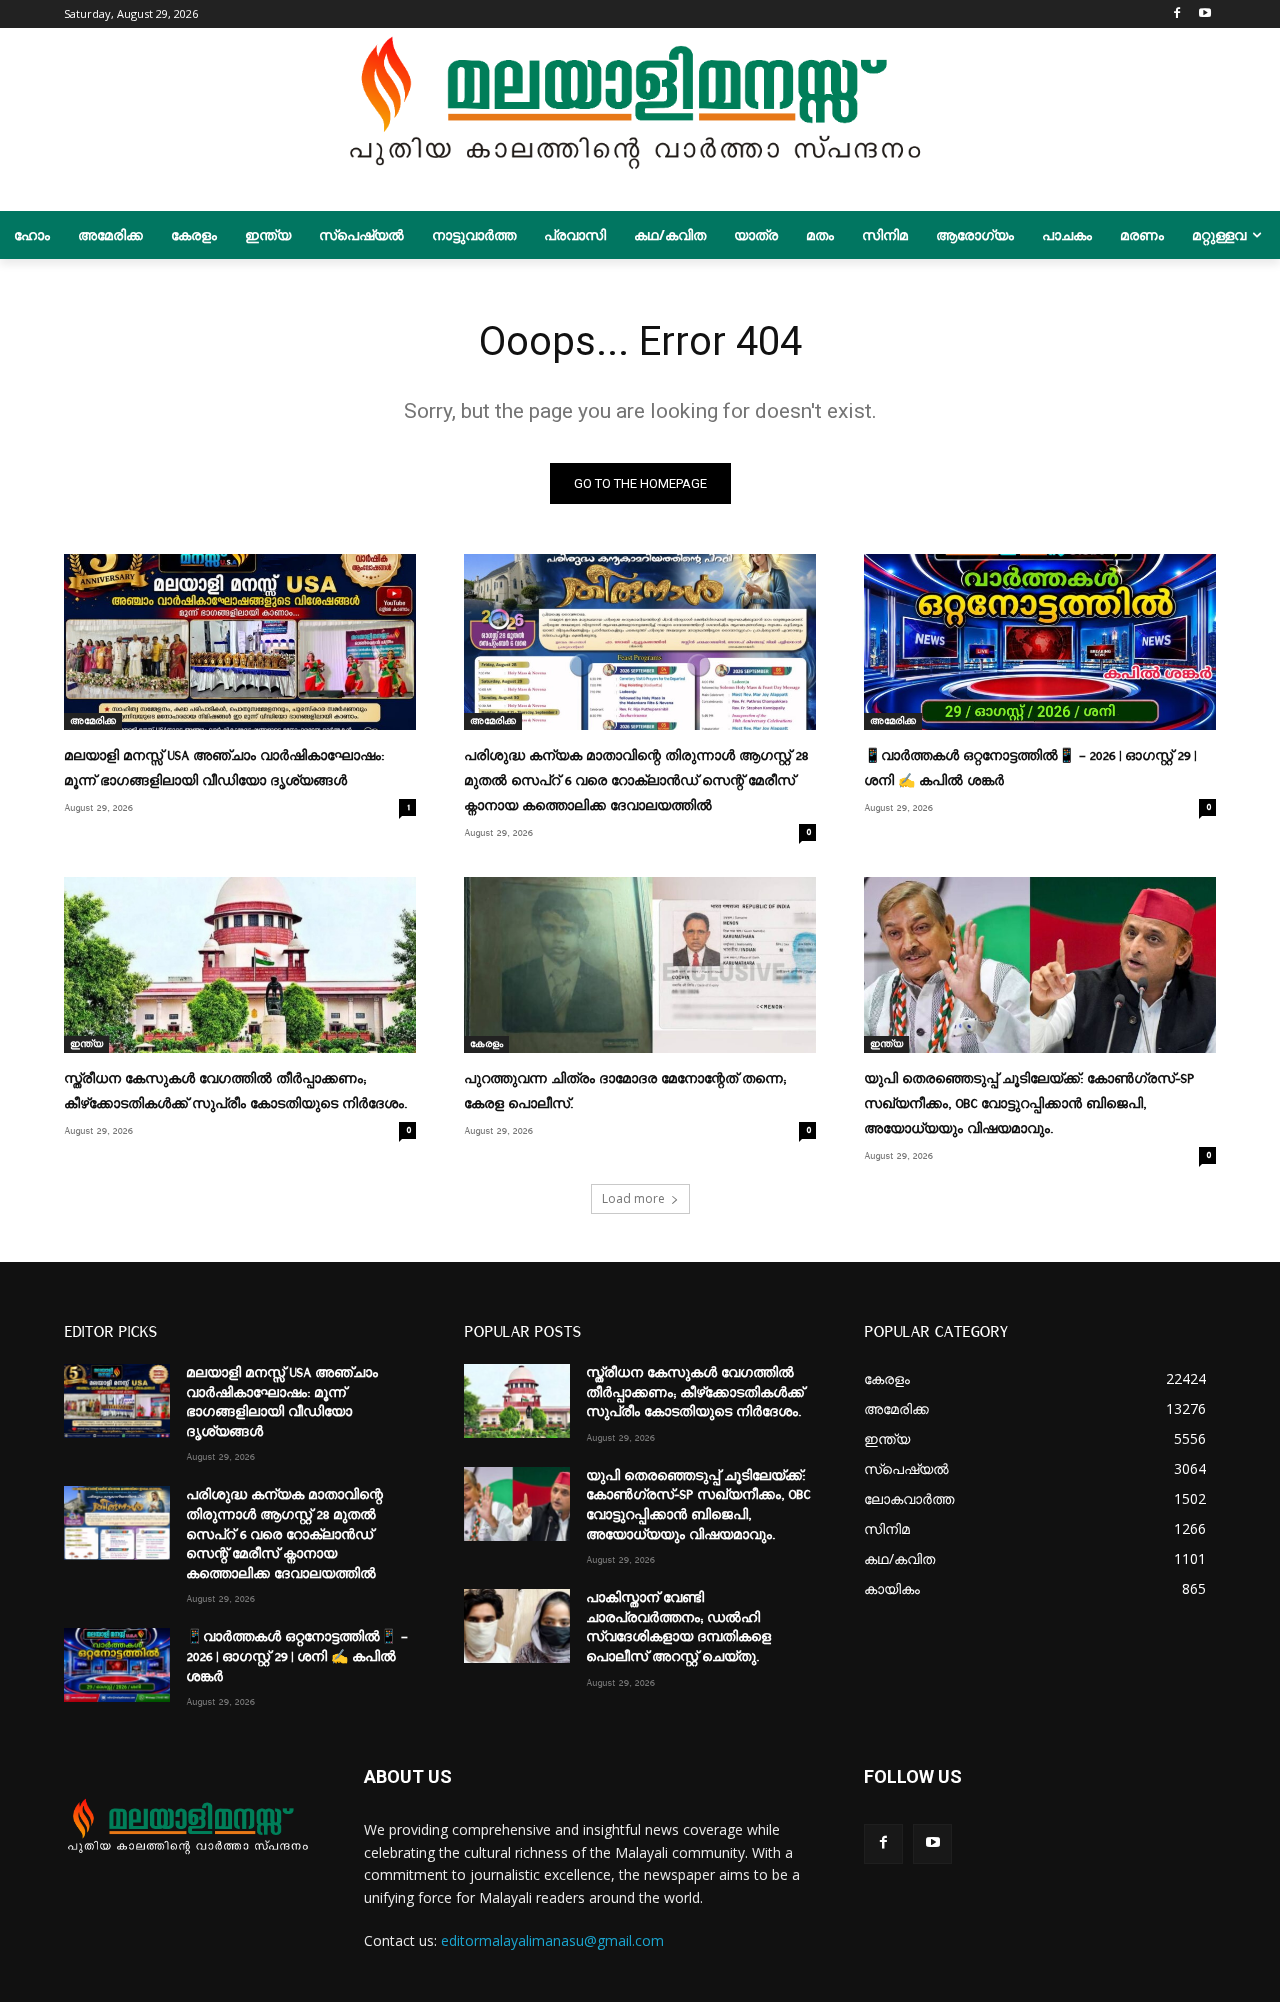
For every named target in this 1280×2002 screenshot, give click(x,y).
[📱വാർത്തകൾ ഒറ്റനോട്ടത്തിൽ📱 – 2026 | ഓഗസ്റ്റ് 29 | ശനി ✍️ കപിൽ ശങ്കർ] (1040, 642)
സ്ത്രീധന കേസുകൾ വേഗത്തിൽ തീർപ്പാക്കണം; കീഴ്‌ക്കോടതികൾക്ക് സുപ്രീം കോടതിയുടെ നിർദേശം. (695, 1392)
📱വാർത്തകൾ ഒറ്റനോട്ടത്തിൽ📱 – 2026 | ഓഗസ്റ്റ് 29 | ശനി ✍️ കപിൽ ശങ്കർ (296, 1656)
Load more (633, 1198)
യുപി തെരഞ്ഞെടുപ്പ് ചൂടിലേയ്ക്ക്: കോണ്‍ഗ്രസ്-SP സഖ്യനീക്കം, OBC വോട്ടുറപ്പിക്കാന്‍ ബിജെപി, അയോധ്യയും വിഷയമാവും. (1029, 1104)
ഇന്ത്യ (86, 1044)
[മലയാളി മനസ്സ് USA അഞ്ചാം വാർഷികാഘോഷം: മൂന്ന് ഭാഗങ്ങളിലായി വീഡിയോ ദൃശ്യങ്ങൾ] (240, 642)
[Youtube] (1204, 14)
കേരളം (486, 1044)
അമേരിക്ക (93, 721)
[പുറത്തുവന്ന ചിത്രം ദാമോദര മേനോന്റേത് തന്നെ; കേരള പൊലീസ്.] (640, 965)
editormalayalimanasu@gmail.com (552, 1940)
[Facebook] (1176, 14)
